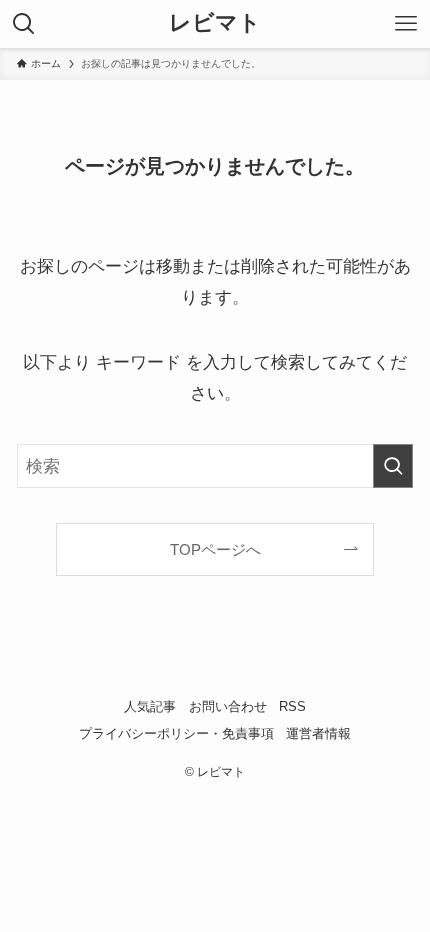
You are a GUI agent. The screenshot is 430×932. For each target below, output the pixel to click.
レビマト (215, 24)
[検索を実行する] (393, 466)
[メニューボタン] (406, 24)
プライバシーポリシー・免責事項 (176, 733)
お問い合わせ (228, 706)
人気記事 (150, 706)
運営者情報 (318, 733)
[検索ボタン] (24, 24)
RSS (292, 706)
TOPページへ (215, 549)
